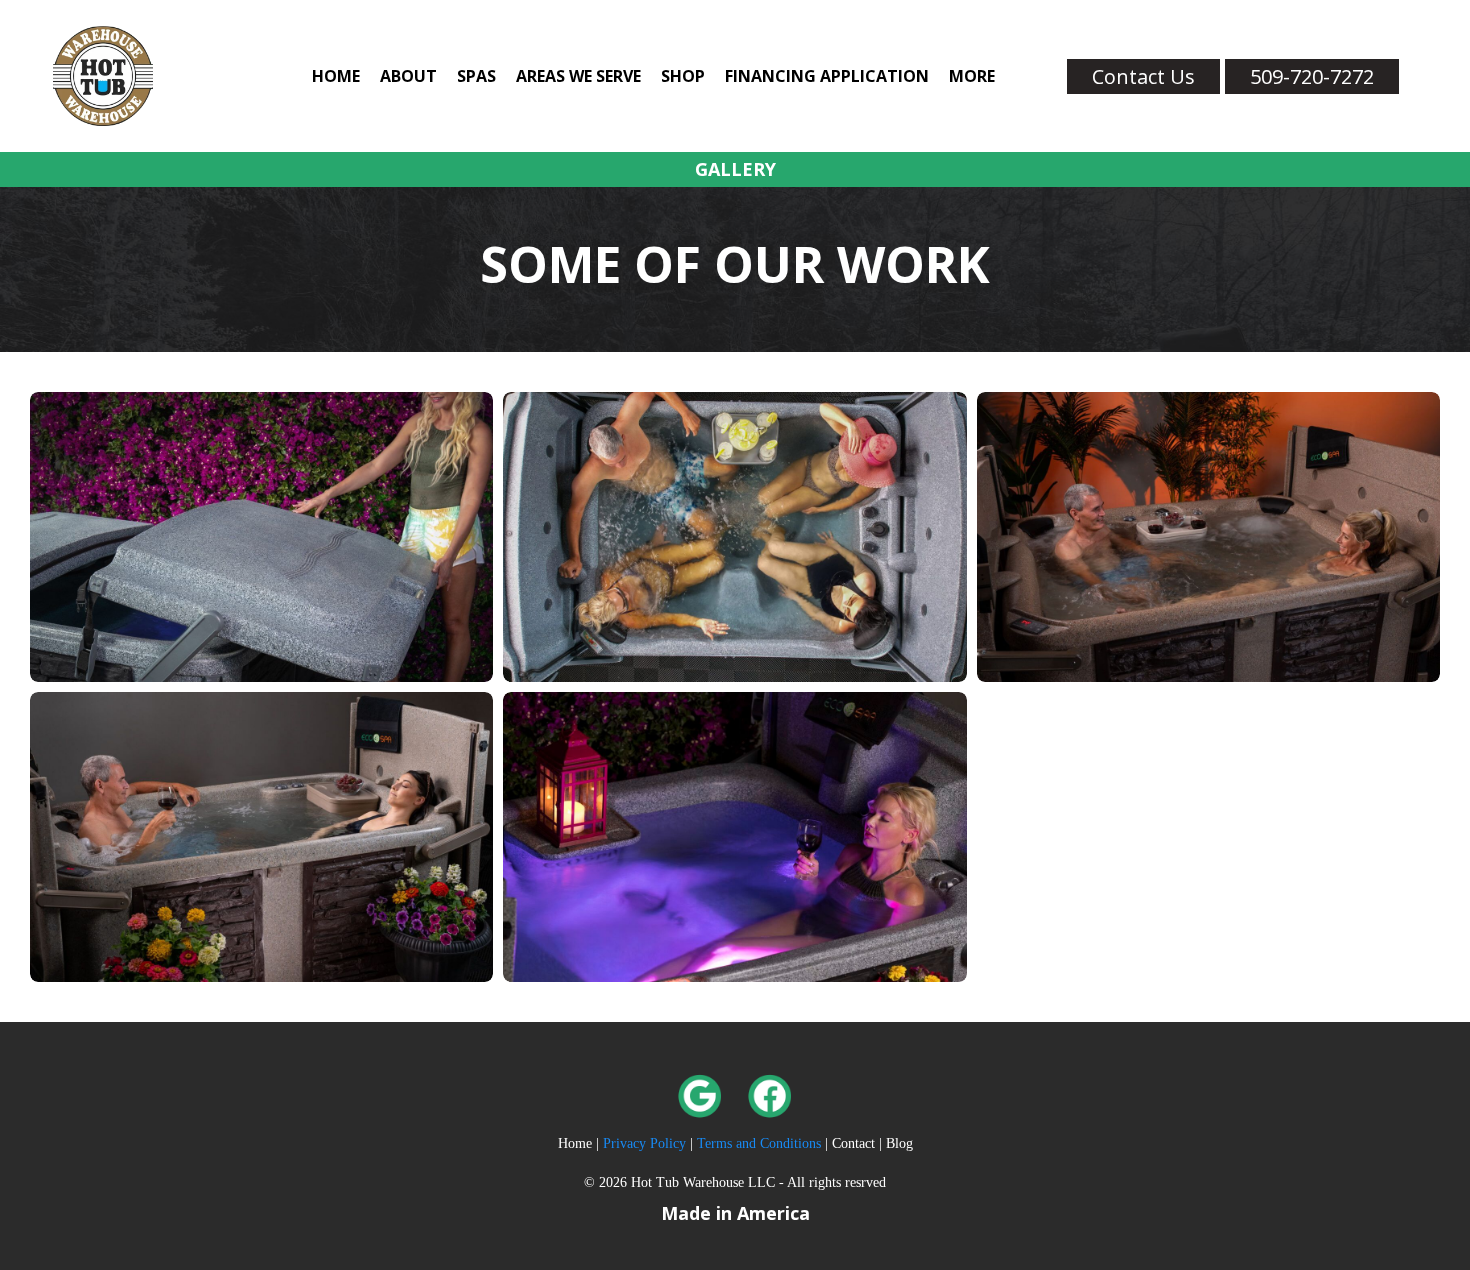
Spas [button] (476, 76)
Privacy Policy (646, 1143)
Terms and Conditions (759, 1143)
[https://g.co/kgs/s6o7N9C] (450, 1096)
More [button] (972, 76)
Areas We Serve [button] (578, 76)
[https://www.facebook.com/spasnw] (1020, 1096)
